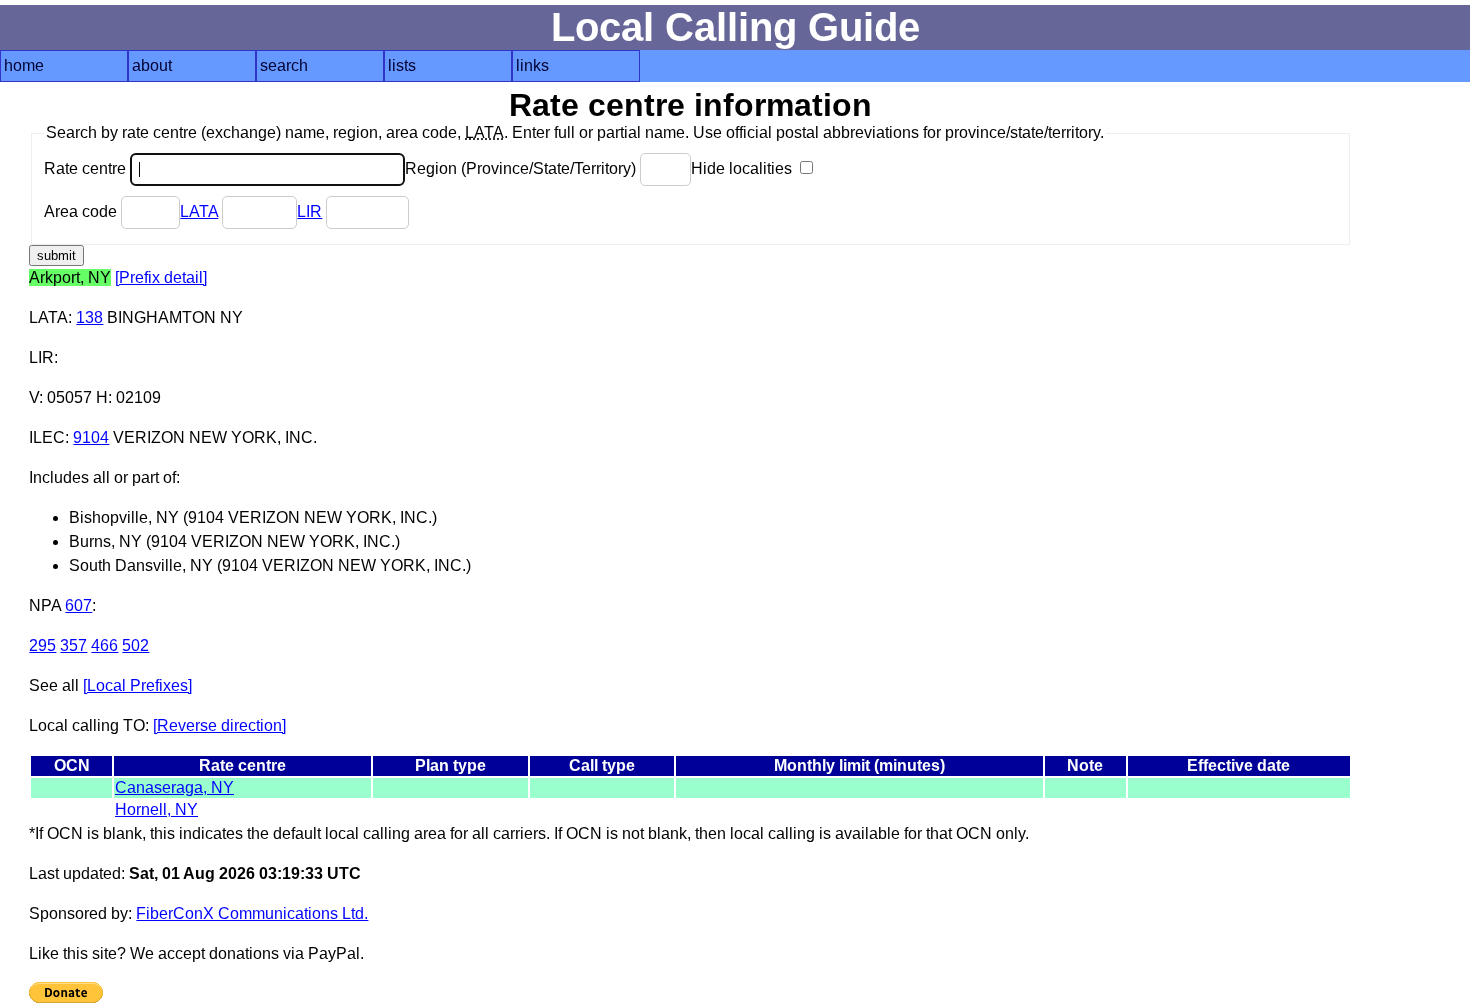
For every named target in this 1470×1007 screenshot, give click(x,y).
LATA (199, 211)
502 (135, 645)
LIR (309, 211)
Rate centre (87, 168)
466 (104, 645)
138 (89, 317)
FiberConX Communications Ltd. (252, 913)
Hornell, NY (156, 809)
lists (402, 65)
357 (73, 645)
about (152, 65)
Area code (82, 211)
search (284, 65)
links (532, 65)
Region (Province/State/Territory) (522, 168)
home (24, 65)
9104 (91, 437)
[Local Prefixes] (137, 685)
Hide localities (743, 168)
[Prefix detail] (161, 277)
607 (78, 605)
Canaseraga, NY (174, 787)
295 (42, 645)
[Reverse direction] (219, 725)
